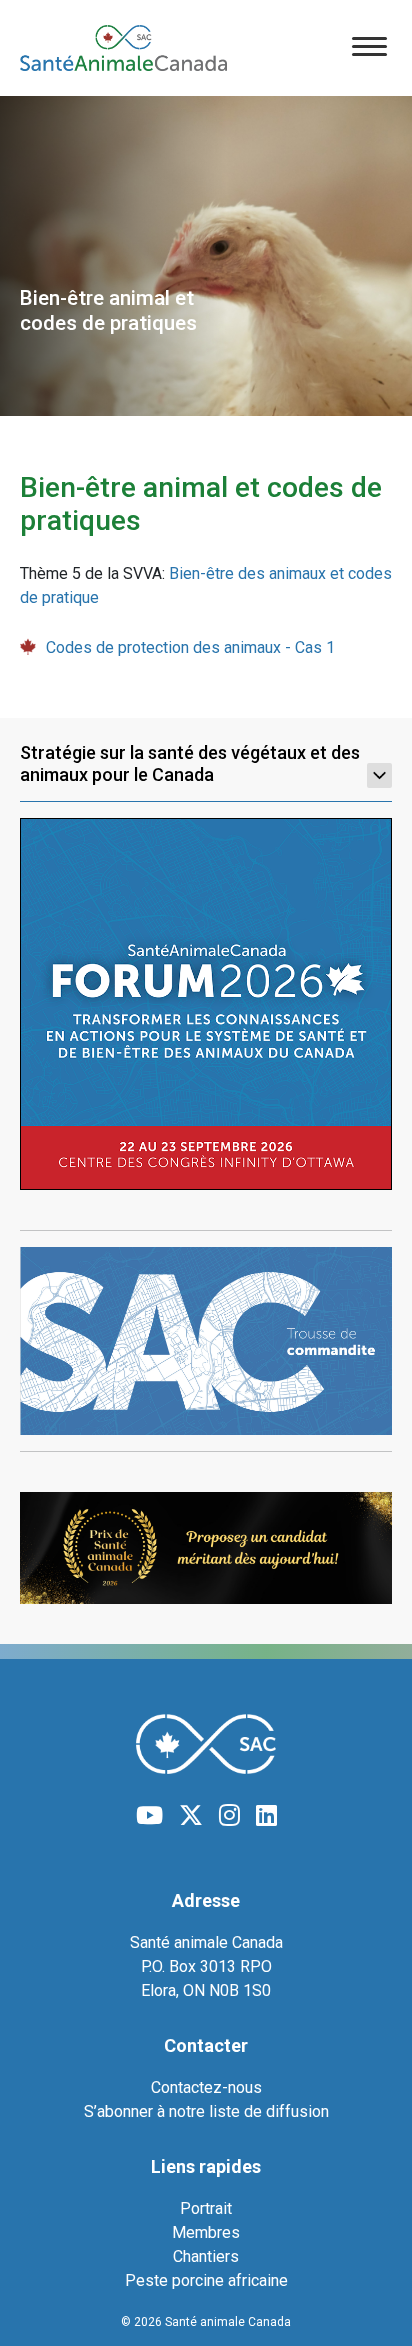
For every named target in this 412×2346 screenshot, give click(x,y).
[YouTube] (149, 1816)
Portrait (206, 2208)
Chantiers (206, 2256)
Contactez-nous (206, 2087)
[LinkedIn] (266, 1816)
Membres (206, 2232)
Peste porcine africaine (206, 2280)
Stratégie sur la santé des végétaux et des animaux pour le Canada (190, 763)
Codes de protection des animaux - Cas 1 (190, 647)
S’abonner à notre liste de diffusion (206, 2111)
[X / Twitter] (191, 1816)
